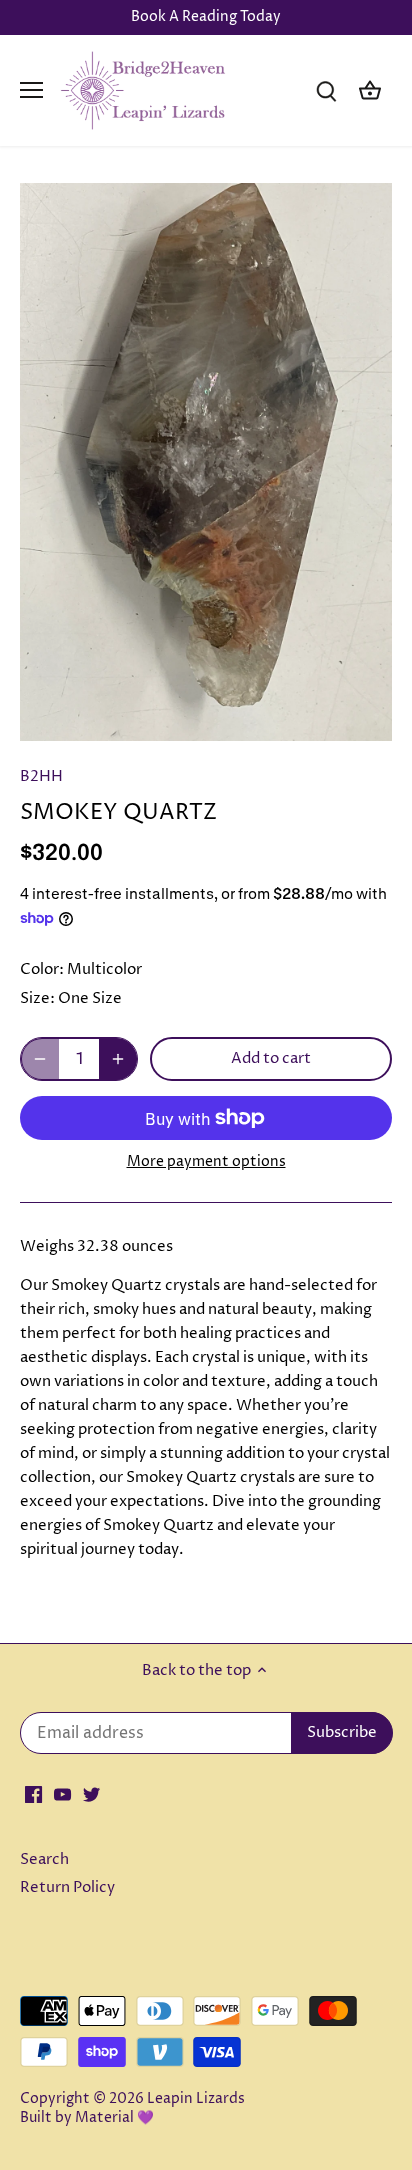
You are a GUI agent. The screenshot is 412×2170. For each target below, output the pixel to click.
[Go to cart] (370, 90)
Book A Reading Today (206, 17)
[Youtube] (62, 1793)
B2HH (41, 776)
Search (44, 1859)
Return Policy (67, 1887)
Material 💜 (114, 2118)
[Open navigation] (31, 90)
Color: (42, 969)
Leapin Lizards (196, 2099)
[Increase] (118, 1059)
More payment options (206, 1161)
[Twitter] (91, 1793)
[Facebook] (33, 1793)
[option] (206, 462)
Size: (37, 998)
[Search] (326, 90)
